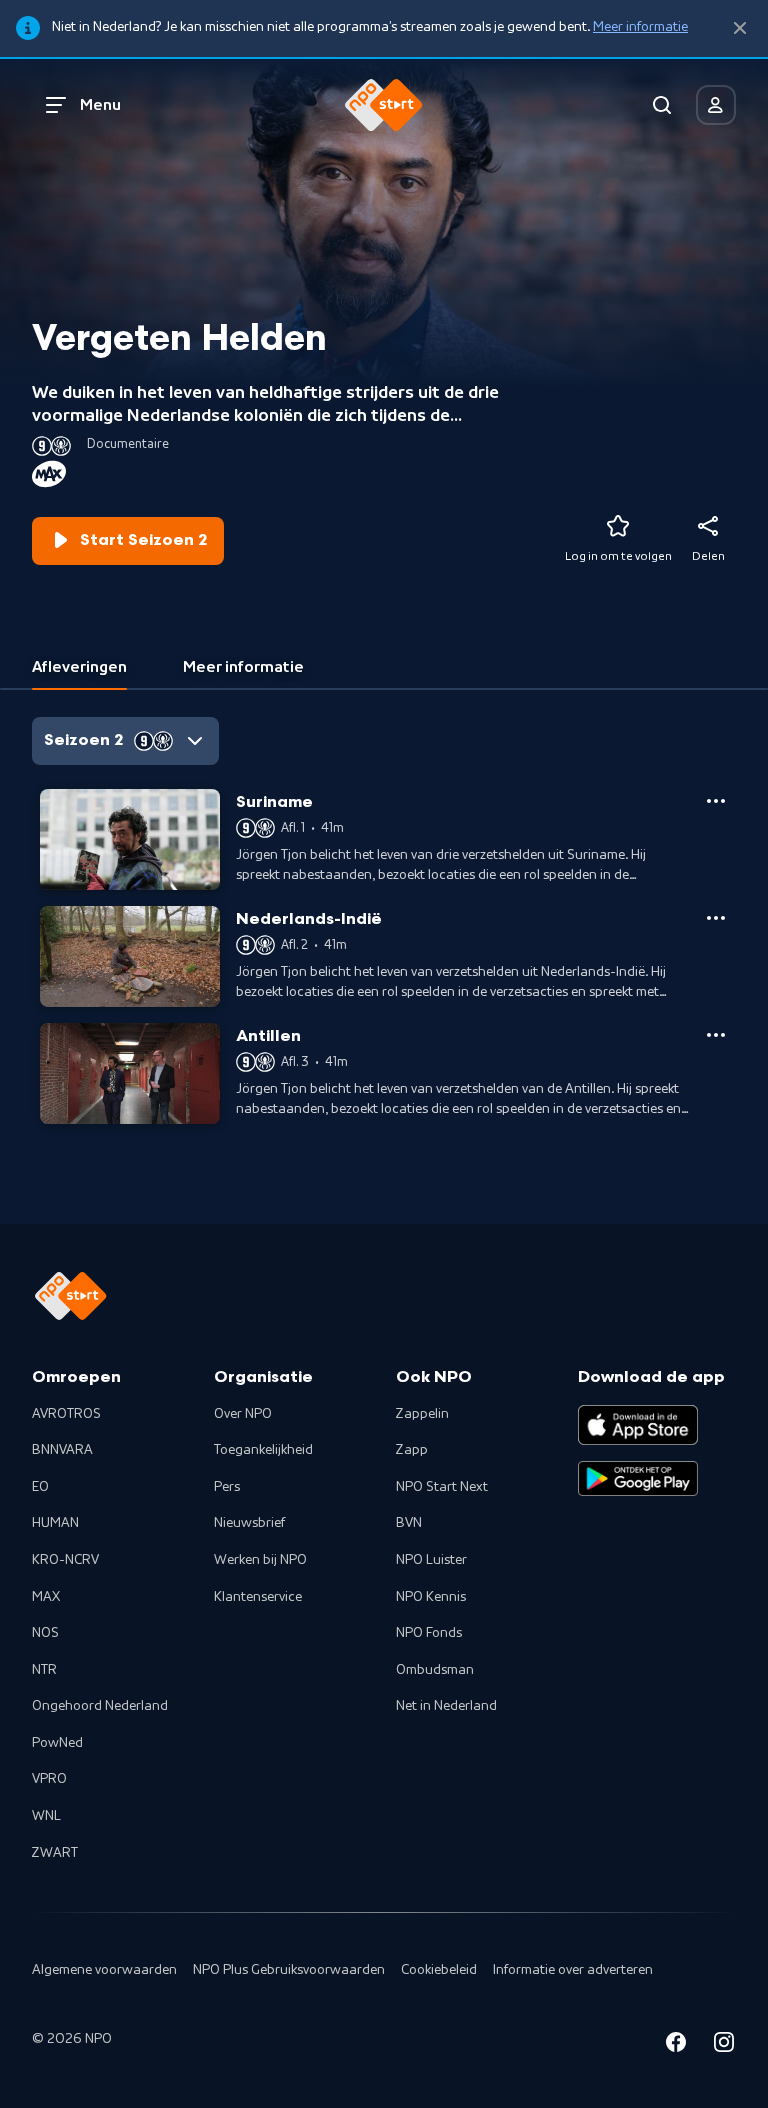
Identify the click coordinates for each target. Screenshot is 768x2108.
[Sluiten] (740, 28)
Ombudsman (435, 1670)
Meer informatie (640, 27)
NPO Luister (431, 1560)
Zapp (412, 1450)
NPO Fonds (429, 1633)
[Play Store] (638, 1479)
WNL (46, 1816)
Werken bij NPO (260, 1560)
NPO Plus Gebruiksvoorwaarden (289, 1970)
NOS (45, 1633)
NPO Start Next (442, 1487)
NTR (44, 1670)
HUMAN (55, 1523)
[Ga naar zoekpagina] (662, 105)
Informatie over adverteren (573, 1970)
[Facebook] (676, 2045)
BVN (409, 1523)
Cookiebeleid (439, 1970)
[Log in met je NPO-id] (716, 105)
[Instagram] (724, 2045)
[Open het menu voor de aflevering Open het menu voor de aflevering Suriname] (716, 801)
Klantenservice (258, 1597)
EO (40, 1487)
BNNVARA (62, 1450)
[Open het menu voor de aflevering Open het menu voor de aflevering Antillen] (716, 1035)
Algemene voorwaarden (104, 1970)
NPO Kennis (431, 1597)
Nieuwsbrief (249, 1523)
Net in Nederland (446, 1706)
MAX (46, 1597)
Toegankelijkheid (263, 1450)
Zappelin (422, 1414)
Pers (227, 1487)
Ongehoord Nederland (100, 1706)
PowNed (57, 1743)
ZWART (55, 1853)
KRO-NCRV (65, 1560)
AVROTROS (66, 1414)
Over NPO (243, 1414)
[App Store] (638, 1425)
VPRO (49, 1779)
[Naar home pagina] (384, 105)
